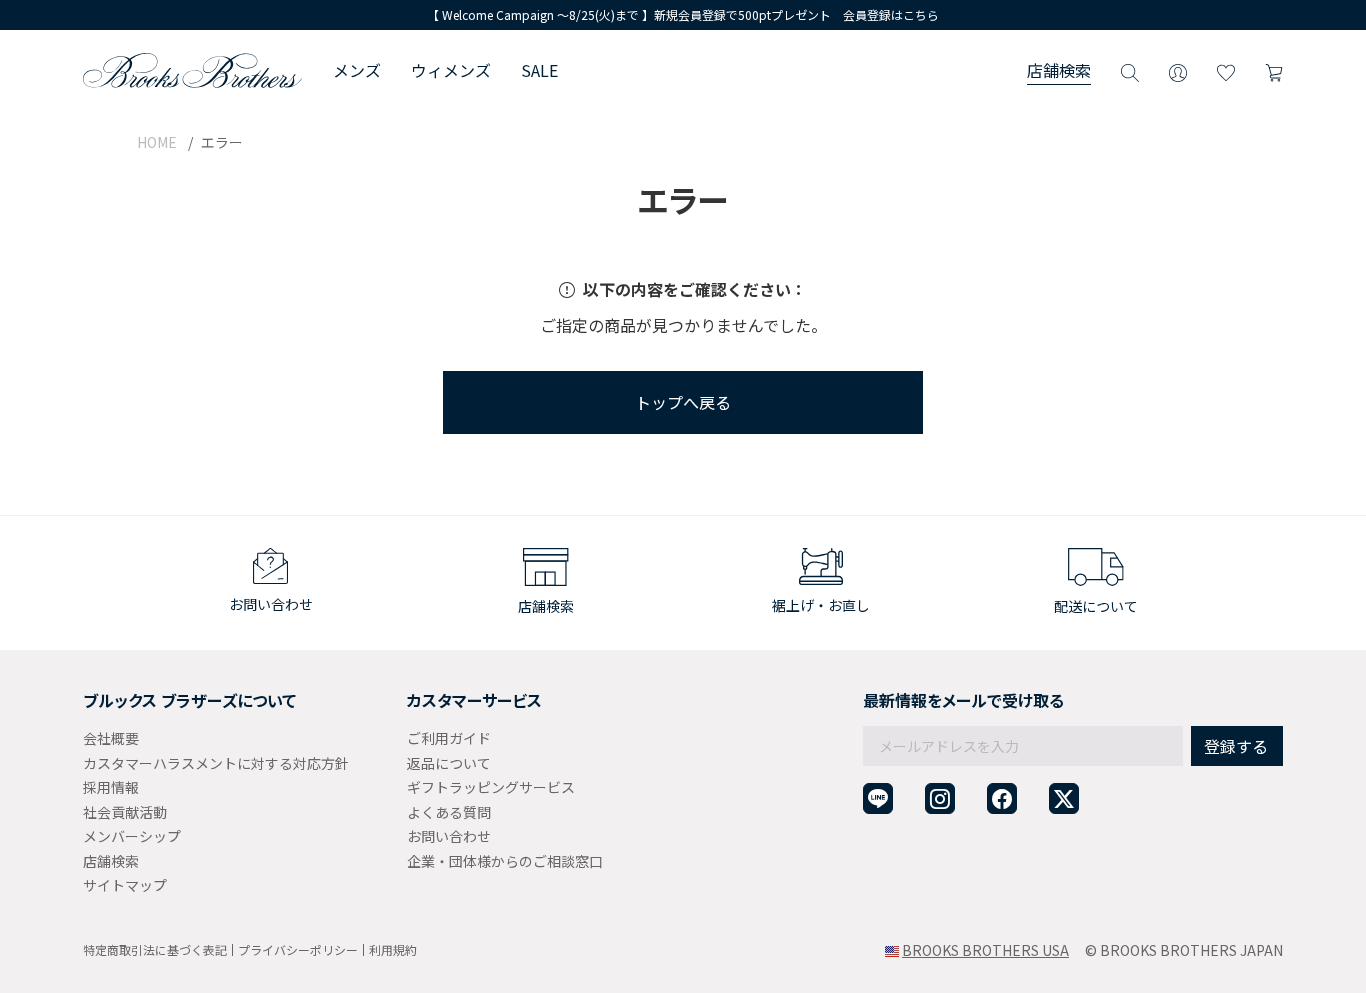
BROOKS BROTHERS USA (985, 950)
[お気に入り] (1226, 70)
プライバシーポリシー (298, 949)
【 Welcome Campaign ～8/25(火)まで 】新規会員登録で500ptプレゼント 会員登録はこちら (683, 14)
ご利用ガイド (449, 738)
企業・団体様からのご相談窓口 (505, 861)
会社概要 (111, 738)
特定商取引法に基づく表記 (155, 949)
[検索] (1130, 70)
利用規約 (393, 949)
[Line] (878, 798)
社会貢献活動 (125, 812)
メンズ (357, 70)
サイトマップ (125, 885)
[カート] (1274, 70)
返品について (449, 763)
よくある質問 (449, 812)
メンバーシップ (132, 836)
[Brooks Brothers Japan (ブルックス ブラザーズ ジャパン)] (192, 70)
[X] (1064, 798)
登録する (1236, 746)
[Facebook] (1002, 798)
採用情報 (111, 787)
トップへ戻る (683, 402)
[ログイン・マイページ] (1178, 70)
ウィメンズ (451, 70)
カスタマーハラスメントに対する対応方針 (216, 763)
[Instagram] (940, 798)
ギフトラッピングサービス (491, 787)
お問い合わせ (449, 836)
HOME (157, 142)
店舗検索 (1059, 70)
